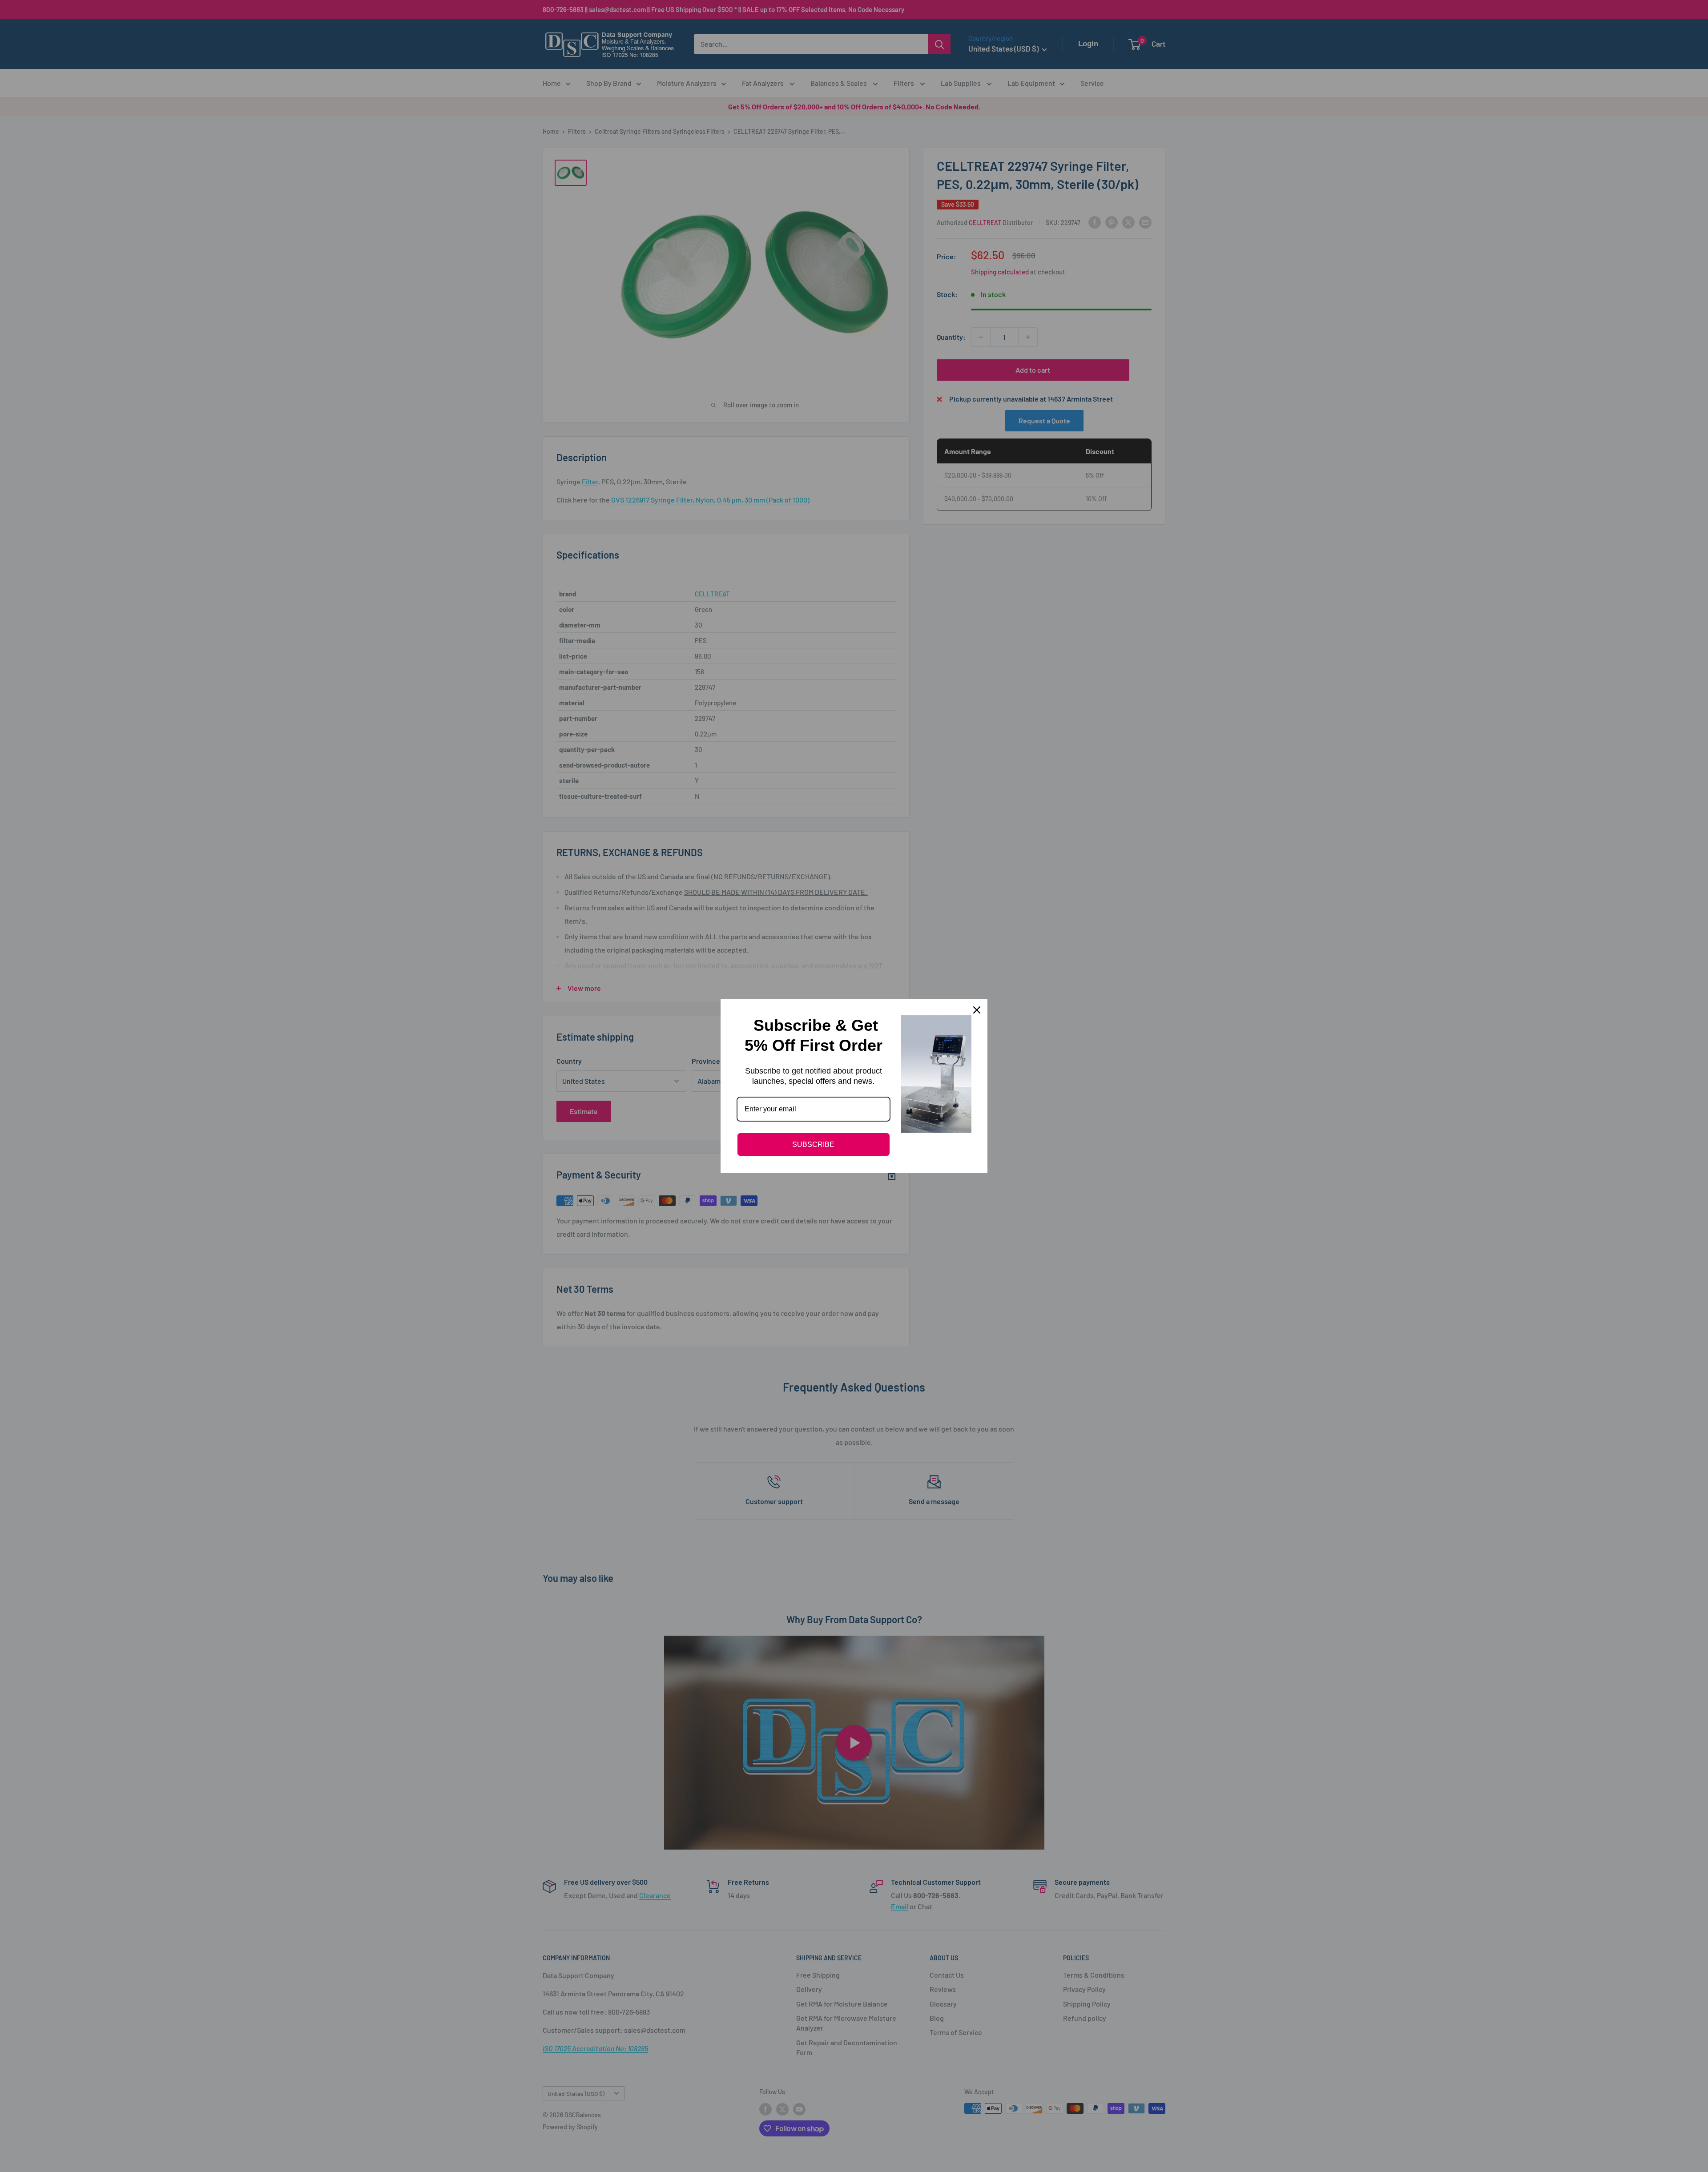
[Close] (977, 1010)
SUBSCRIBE (813, 1144)
